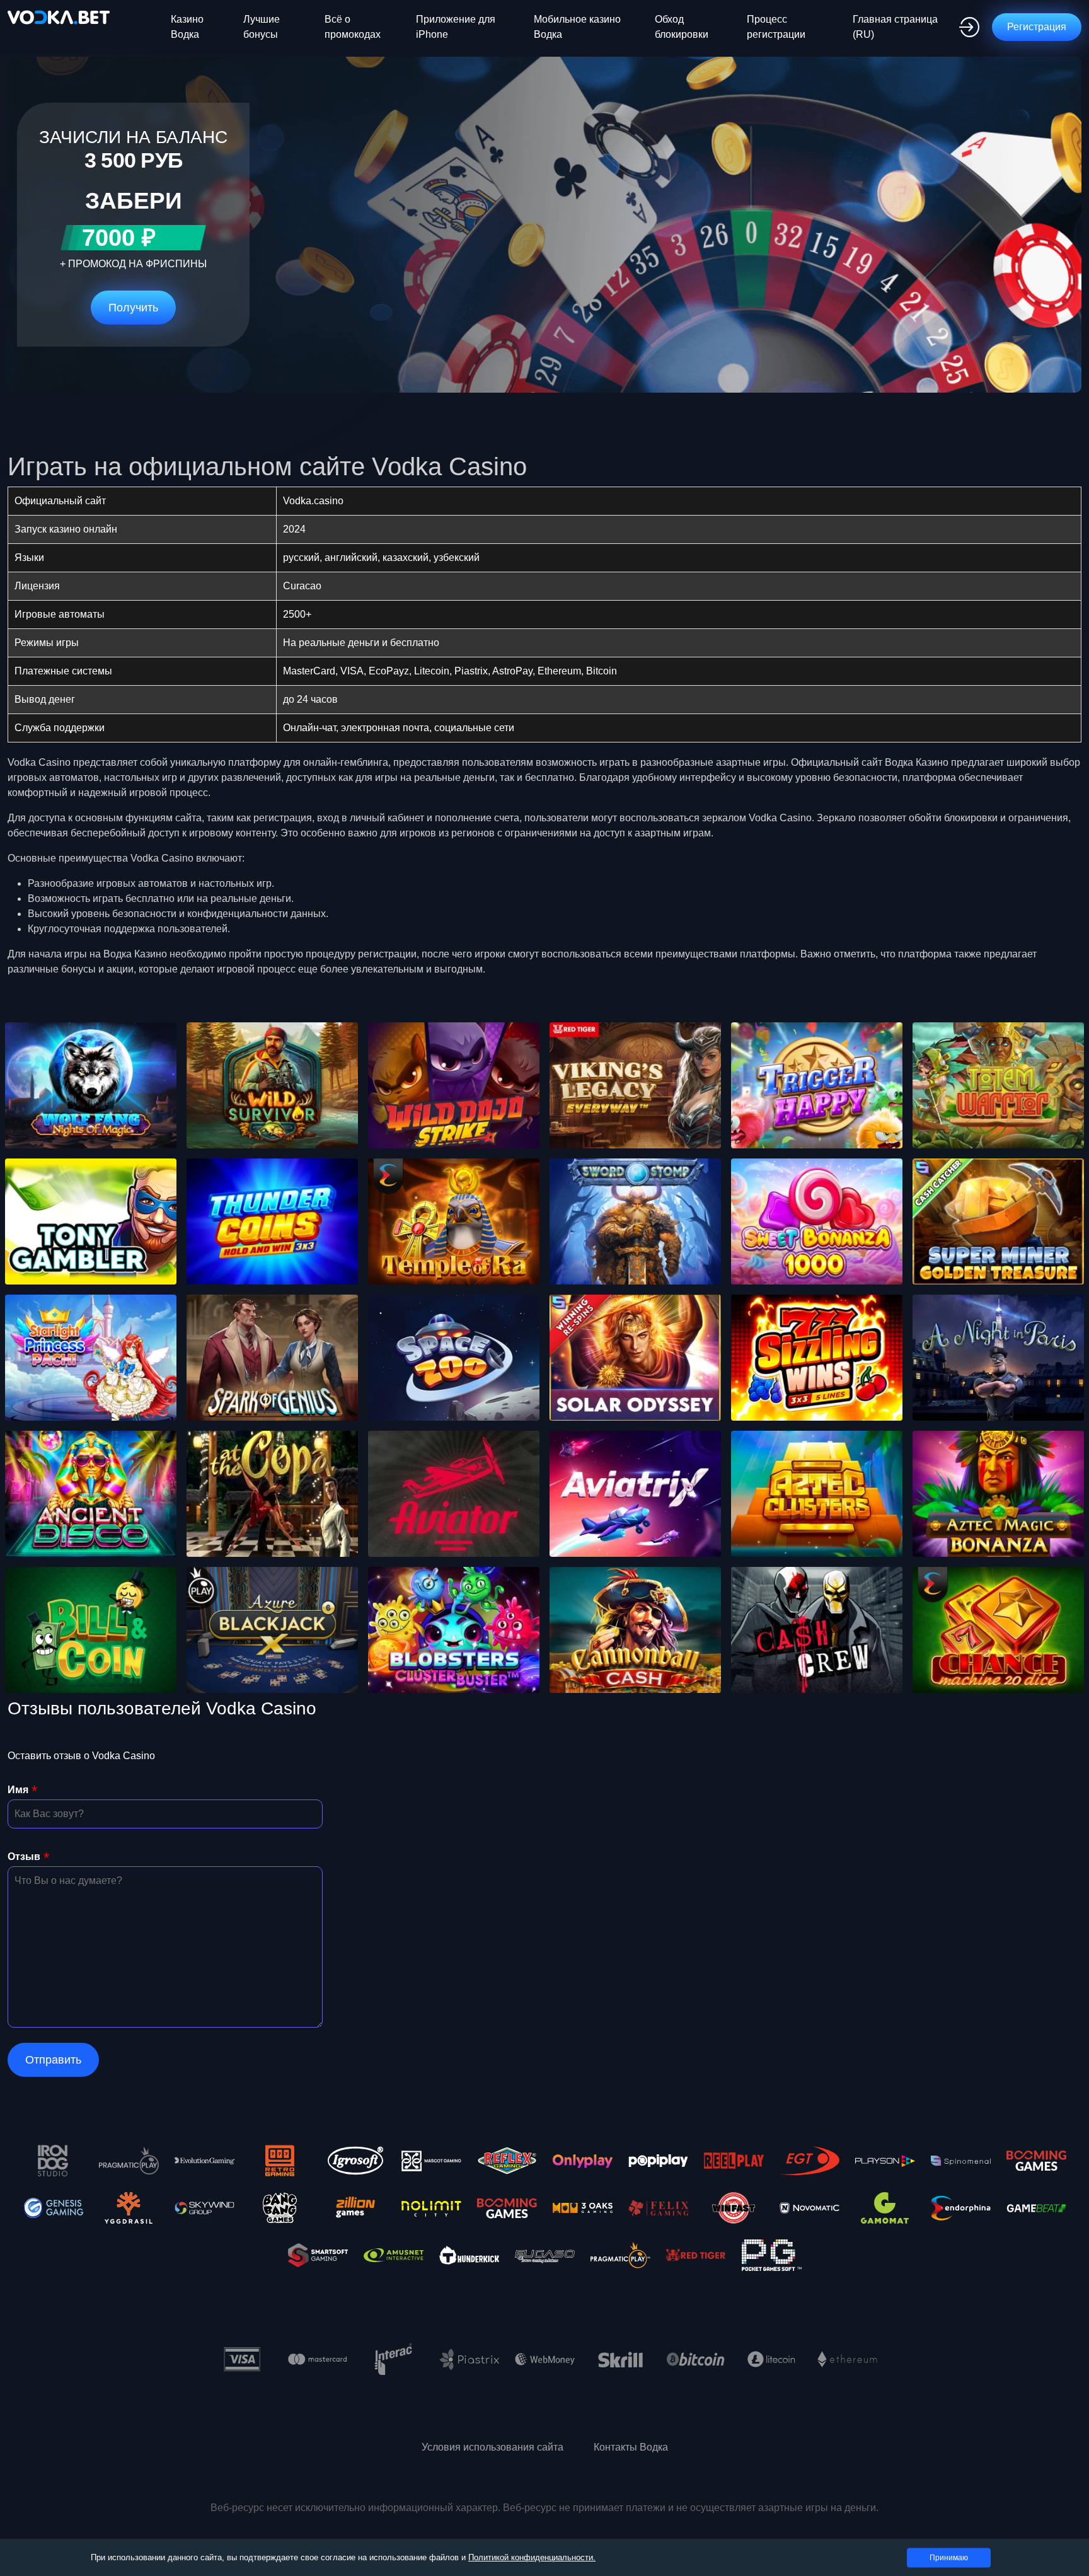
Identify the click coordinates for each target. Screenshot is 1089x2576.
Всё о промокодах (353, 27)
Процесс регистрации (776, 27)
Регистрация (1037, 27)
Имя (18, 1790)
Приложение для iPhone (456, 27)
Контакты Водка (631, 2447)
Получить (133, 308)
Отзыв (24, 1857)
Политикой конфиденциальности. (532, 2557)
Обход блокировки (682, 27)
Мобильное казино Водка (577, 27)
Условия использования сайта (493, 2447)
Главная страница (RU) (895, 27)
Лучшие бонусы (262, 27)
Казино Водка (187, 27)
